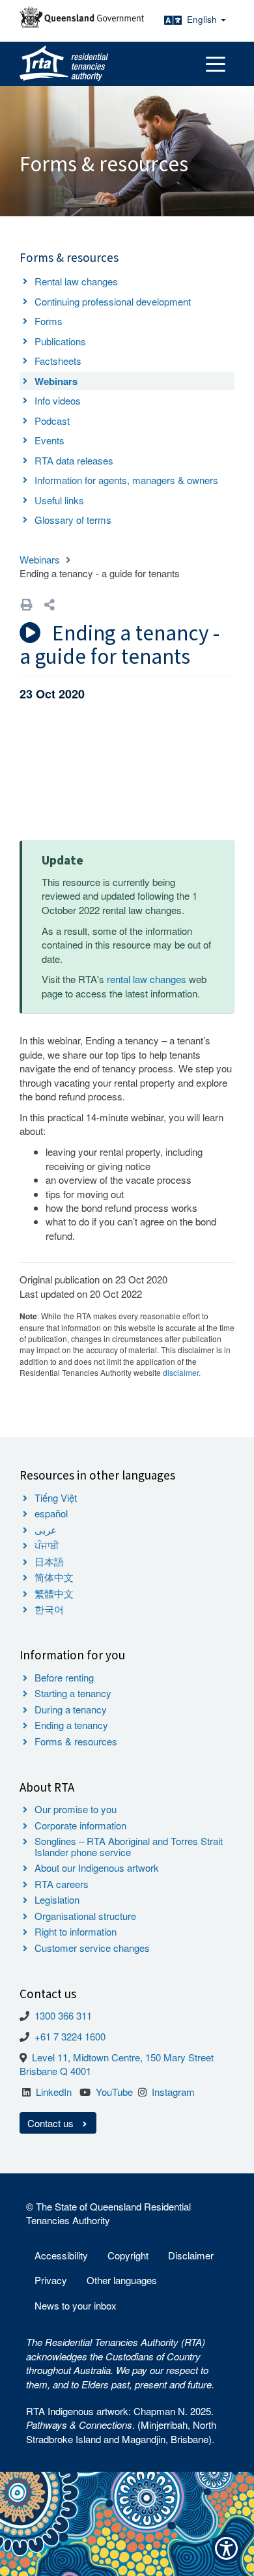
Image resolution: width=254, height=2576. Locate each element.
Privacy (51, 2280)
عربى (46, 1529)
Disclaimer (191, 2255)
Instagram (173, 2092)
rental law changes (147, 979)
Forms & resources (76, 1741)
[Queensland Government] (82, 17)
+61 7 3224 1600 (70, 2036)
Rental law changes (76, 281)
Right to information (76, 1931)
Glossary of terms (73, 520)
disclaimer (181, 1372)
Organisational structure (85, 1916)
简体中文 (54, 1577)
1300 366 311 (63, 2015)
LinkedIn (54, 2092)
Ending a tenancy (71, 1725)
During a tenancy (71, 1709)
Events (49, 440)
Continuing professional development (113, 301)
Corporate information (80, 1825)
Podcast (52, 421)
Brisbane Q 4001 (55, 2071)
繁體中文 (54, 1593)
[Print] (27, 604)
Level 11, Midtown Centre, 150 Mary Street (123, 2057)
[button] (49, 604)
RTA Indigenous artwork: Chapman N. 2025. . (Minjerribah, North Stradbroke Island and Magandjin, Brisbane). (121, 2425)
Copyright (128, 2255)
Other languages (122, 2280)
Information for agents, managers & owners (126, 480)
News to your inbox (76, 2305)
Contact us (52, 2123)
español (51, 1513)
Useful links (59, 500)
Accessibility (61, 2255)
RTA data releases (74, 460)
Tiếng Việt (56, 1497)
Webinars (56, 381)
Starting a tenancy (73, 1693)
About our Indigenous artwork (97, 1868)
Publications (60, 341)
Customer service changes (92, 1948)
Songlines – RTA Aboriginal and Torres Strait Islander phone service (129, 1846)
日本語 (49, 1561)
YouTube (114, 2092)
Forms (49, 321)
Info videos (58, 400)
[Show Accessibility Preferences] (226, 2548)
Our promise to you (76, 1809)
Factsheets (58, 361)
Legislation (57, 1899)
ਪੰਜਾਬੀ (47, 1545)
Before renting (64, 1677)
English (203, 19)
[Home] (64, 64)
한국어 (49, 1609)
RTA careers (62, 1884)
